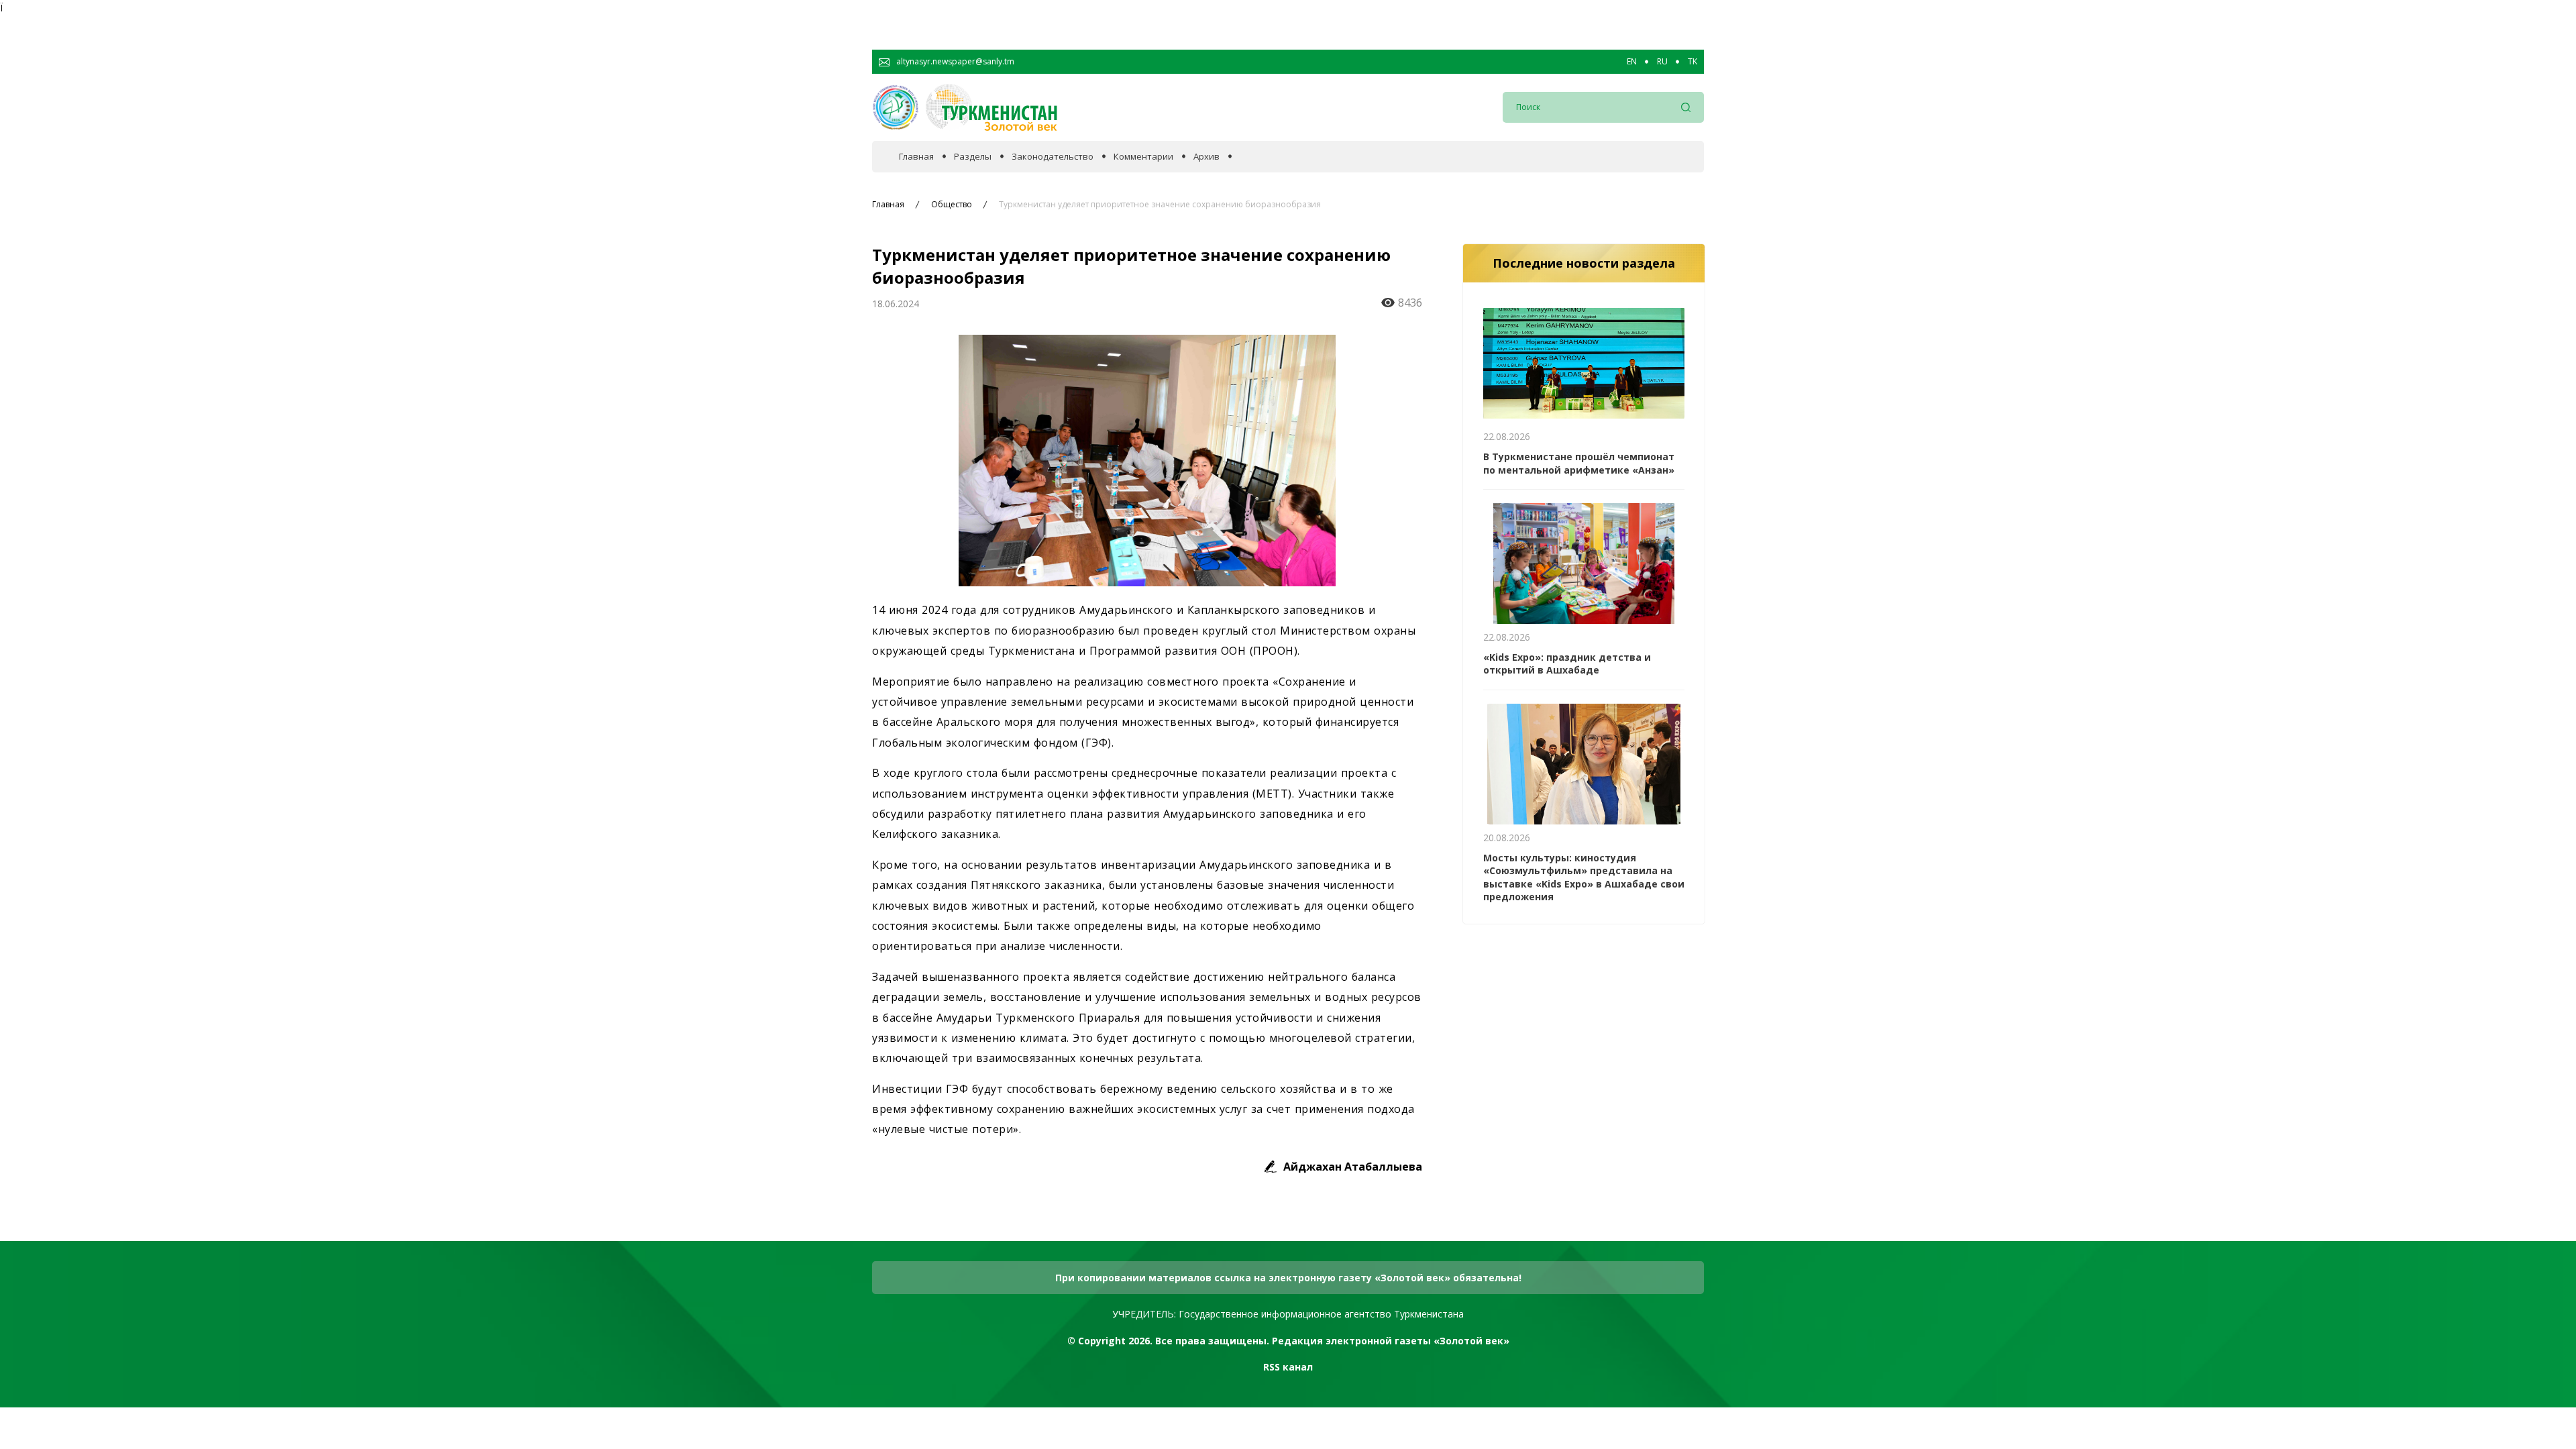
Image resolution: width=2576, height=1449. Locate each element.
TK (1693, 62)
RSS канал (1288, 1367)
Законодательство (1053, 157)
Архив (1206, 157)
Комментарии (1143, 157)
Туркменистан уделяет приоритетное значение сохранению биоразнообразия (1160, 205)
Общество (952, 205)
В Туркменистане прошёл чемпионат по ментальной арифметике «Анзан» (1579, 463)
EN (1632, 62)
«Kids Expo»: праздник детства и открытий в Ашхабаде (1567, 664)
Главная (916, 157)
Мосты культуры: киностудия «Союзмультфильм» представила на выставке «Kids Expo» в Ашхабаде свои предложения (1584, 877)
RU (1662, 62)
